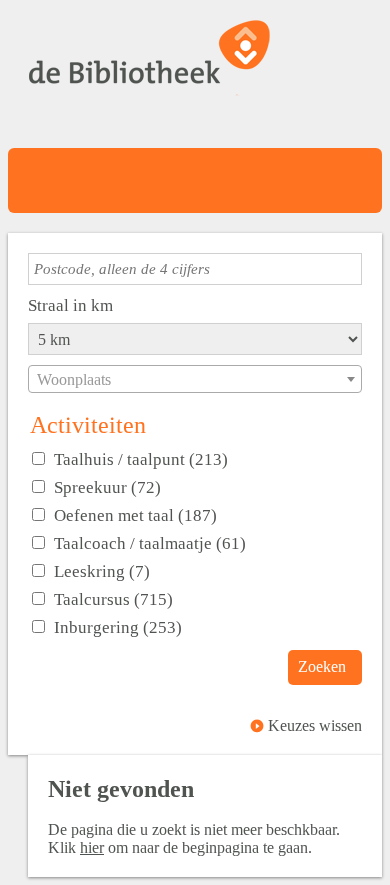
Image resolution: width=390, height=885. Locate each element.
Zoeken (322, 666)
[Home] (149, 66)
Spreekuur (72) (107, 487)
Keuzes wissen (315, 725)
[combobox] (195, 379)
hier (92, 847)
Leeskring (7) (102, 571)
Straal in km (70, 305)
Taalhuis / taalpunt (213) (141, 459)
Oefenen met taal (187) (135, 515)
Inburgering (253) (118, 627)
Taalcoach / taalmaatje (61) (150, 543)
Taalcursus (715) (113, 599)
